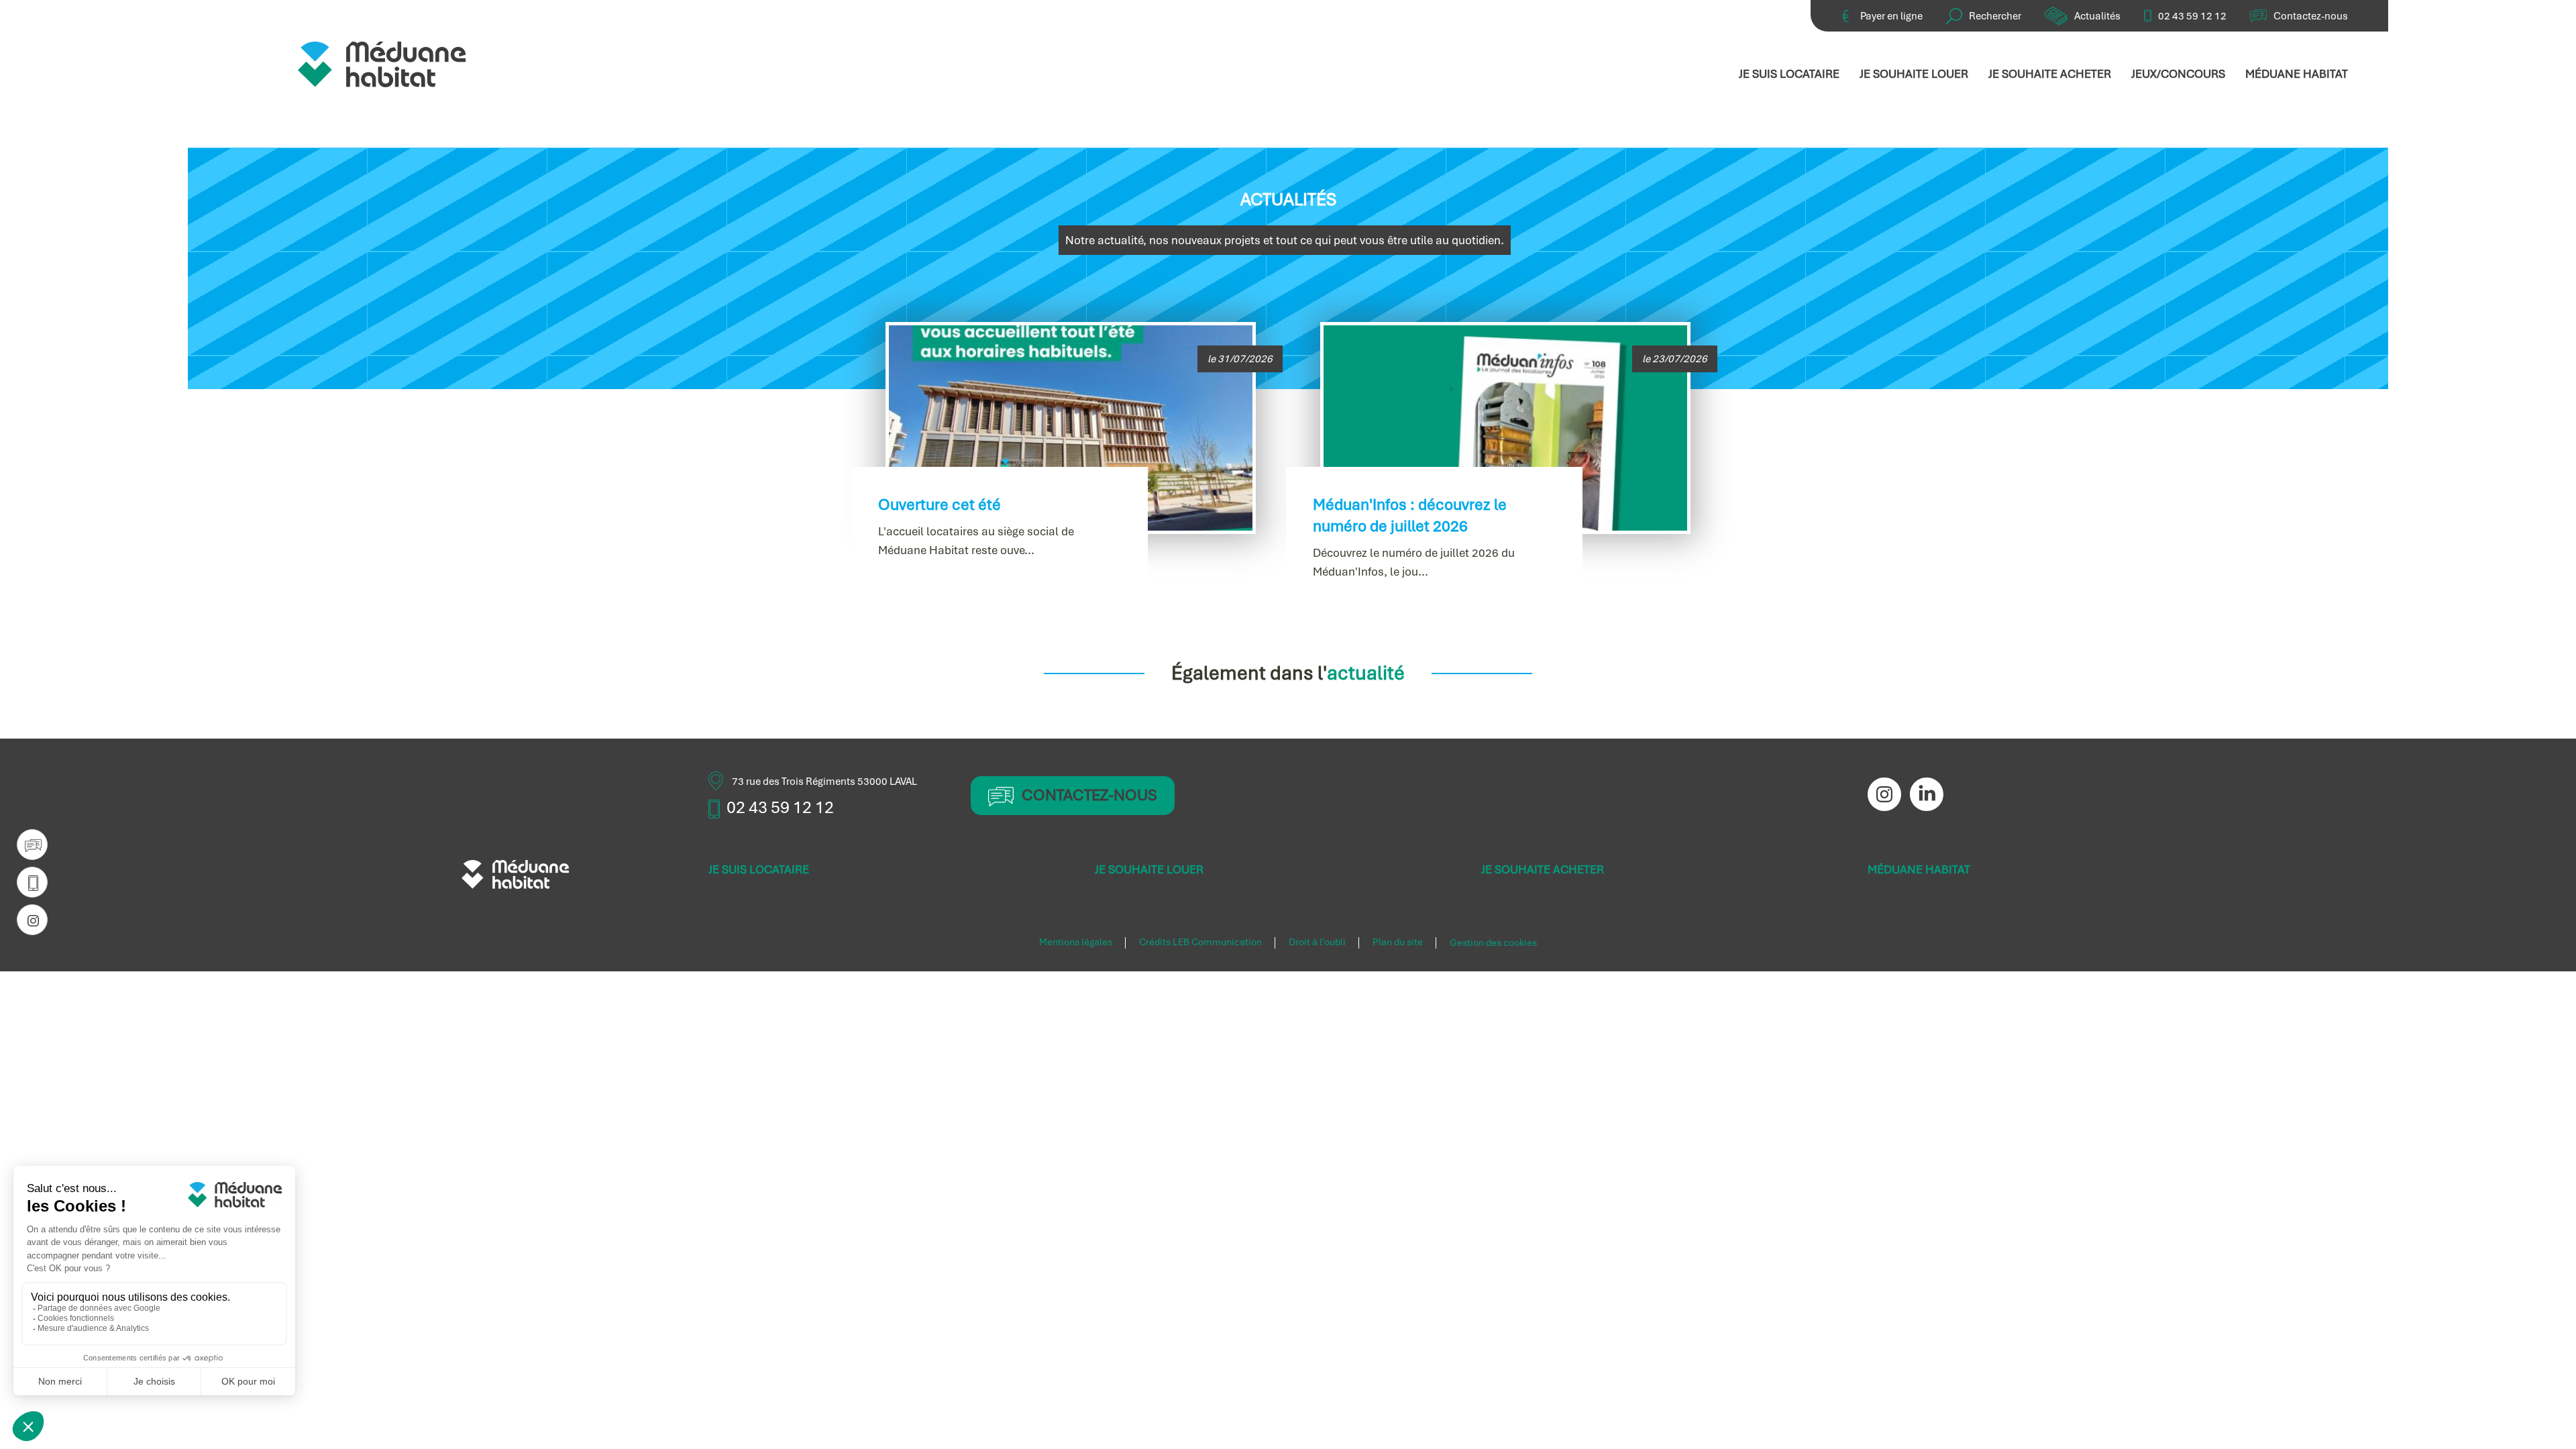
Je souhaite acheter (2050, 74)
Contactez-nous (2311, 16)
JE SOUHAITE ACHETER (1543, 869)
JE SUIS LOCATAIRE (759, 869)
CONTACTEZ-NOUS (1089, 795)
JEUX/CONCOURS (2178, 74)
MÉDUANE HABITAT (1919, 869)
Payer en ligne (1891, 16)
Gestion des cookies (1493, 943)
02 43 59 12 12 (2192, 16)
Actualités (2097, 16)
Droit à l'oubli (1317, 943)
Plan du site (1398, 943)
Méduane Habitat (2297, 74)
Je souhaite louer (1914, 74)
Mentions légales (1076, 943)
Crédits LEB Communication (1200, 943)
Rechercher (1995, 16)
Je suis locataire (1789, 74)
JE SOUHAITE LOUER (1149, 869)
